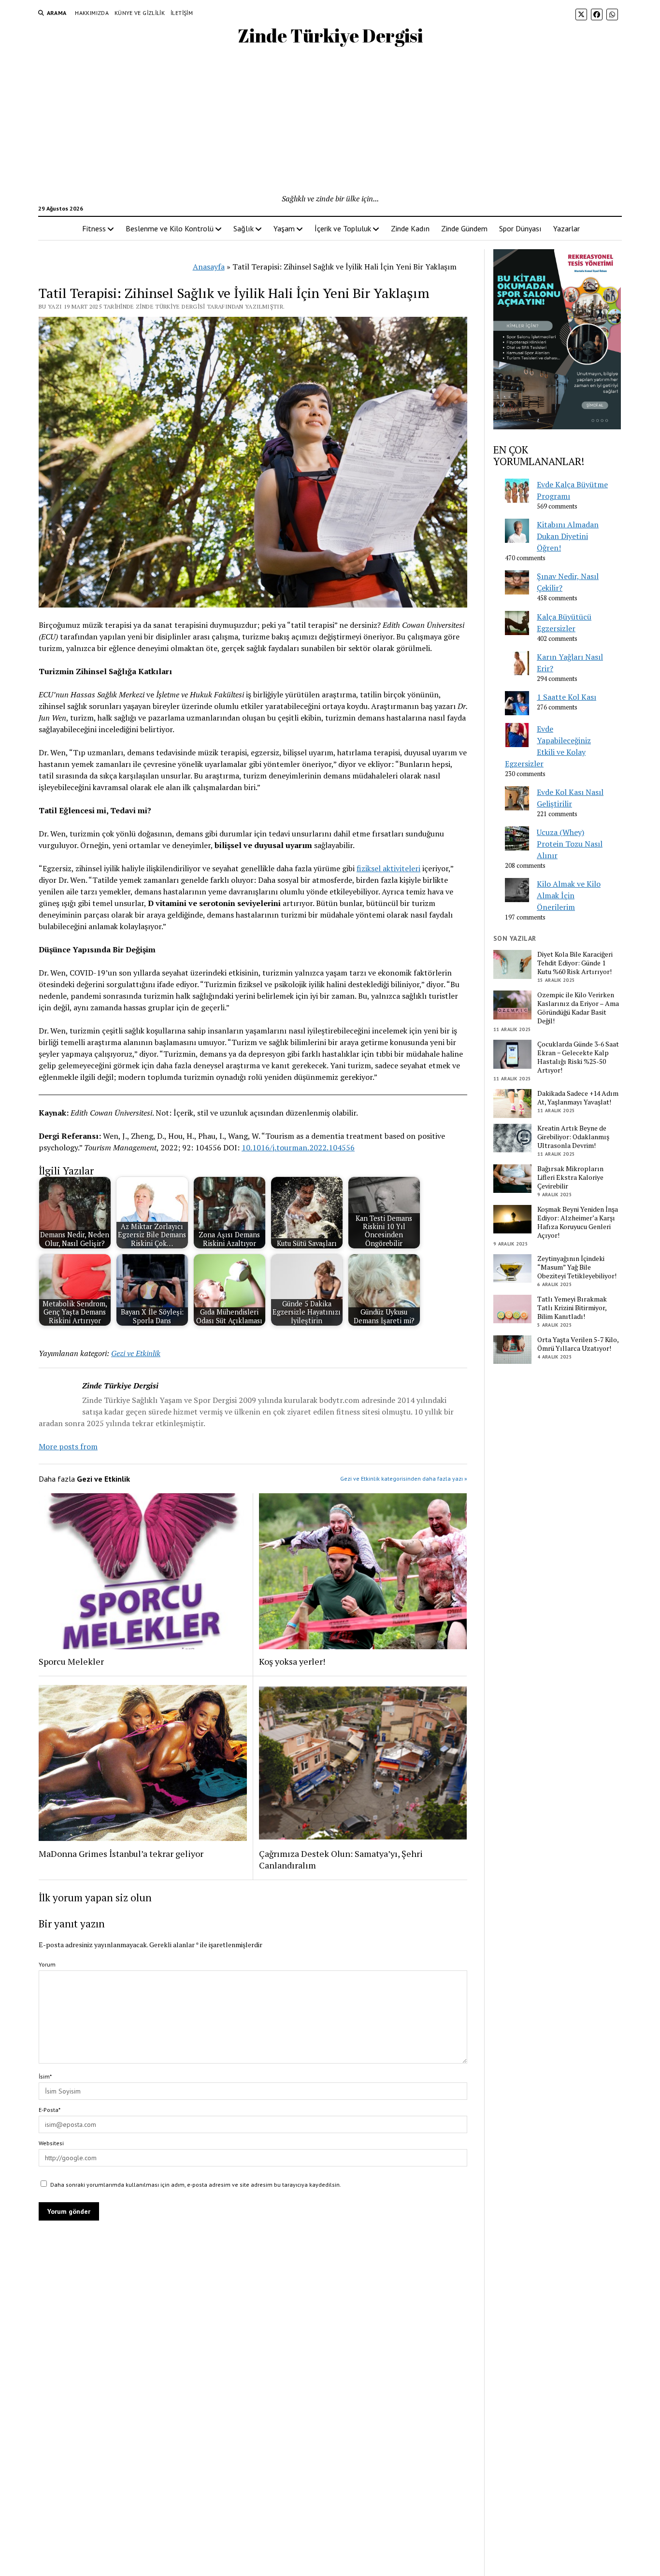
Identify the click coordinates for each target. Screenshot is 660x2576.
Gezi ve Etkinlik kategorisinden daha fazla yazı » (404, 1479)
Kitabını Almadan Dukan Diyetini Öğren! (568, 536)
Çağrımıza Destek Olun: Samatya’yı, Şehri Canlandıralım (341, 1859)
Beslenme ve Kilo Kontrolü (170, 228)
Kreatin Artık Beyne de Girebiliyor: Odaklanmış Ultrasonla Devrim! (573, 1137)
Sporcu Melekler (71, 1661)
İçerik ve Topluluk (343, 228)
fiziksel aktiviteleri (388, 868)
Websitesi (51, 2143)
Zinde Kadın (410, 228)
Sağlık (244, 228)
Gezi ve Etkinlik (136, 1353)
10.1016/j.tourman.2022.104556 (298, 1147)
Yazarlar (567, 228)
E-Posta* (50, 2110)
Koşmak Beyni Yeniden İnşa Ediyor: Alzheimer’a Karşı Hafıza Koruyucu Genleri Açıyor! (578, 1222)
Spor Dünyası (520, 228)
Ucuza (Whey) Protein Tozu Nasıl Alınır (570, 844)
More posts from (68, 1446)
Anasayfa (209, 267)
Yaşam (284, 228)
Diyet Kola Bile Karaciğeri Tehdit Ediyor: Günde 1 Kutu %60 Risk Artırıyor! (575, 963)
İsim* (45, 2076)
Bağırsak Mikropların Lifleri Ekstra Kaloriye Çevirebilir (570, 1177)
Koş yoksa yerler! (292, 1661)
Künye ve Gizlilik (140, 13)
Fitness (94, 228)
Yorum (47, 1964)
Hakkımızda (92, 13)
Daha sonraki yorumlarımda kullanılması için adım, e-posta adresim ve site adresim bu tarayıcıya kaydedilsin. (196, 2185)
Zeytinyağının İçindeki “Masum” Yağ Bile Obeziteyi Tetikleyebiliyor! (577, 1267)
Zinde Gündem (464, 228)
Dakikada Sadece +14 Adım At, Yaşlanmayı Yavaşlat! (578, 1098)
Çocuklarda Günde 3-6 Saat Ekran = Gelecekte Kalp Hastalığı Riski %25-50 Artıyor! (578, 1057)
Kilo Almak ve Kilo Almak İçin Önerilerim (569, 895)
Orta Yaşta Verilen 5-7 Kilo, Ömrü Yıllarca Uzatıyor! (578, 1344)
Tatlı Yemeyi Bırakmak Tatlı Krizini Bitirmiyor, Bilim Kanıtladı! (572, 1308)
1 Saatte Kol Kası (567, 697)
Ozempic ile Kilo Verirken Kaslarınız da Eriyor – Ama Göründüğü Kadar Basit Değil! (578, 1008)
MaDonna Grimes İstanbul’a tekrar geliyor (121, 1854)
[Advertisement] (330, 120)
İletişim (182, 13)
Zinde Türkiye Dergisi (330, 35)
